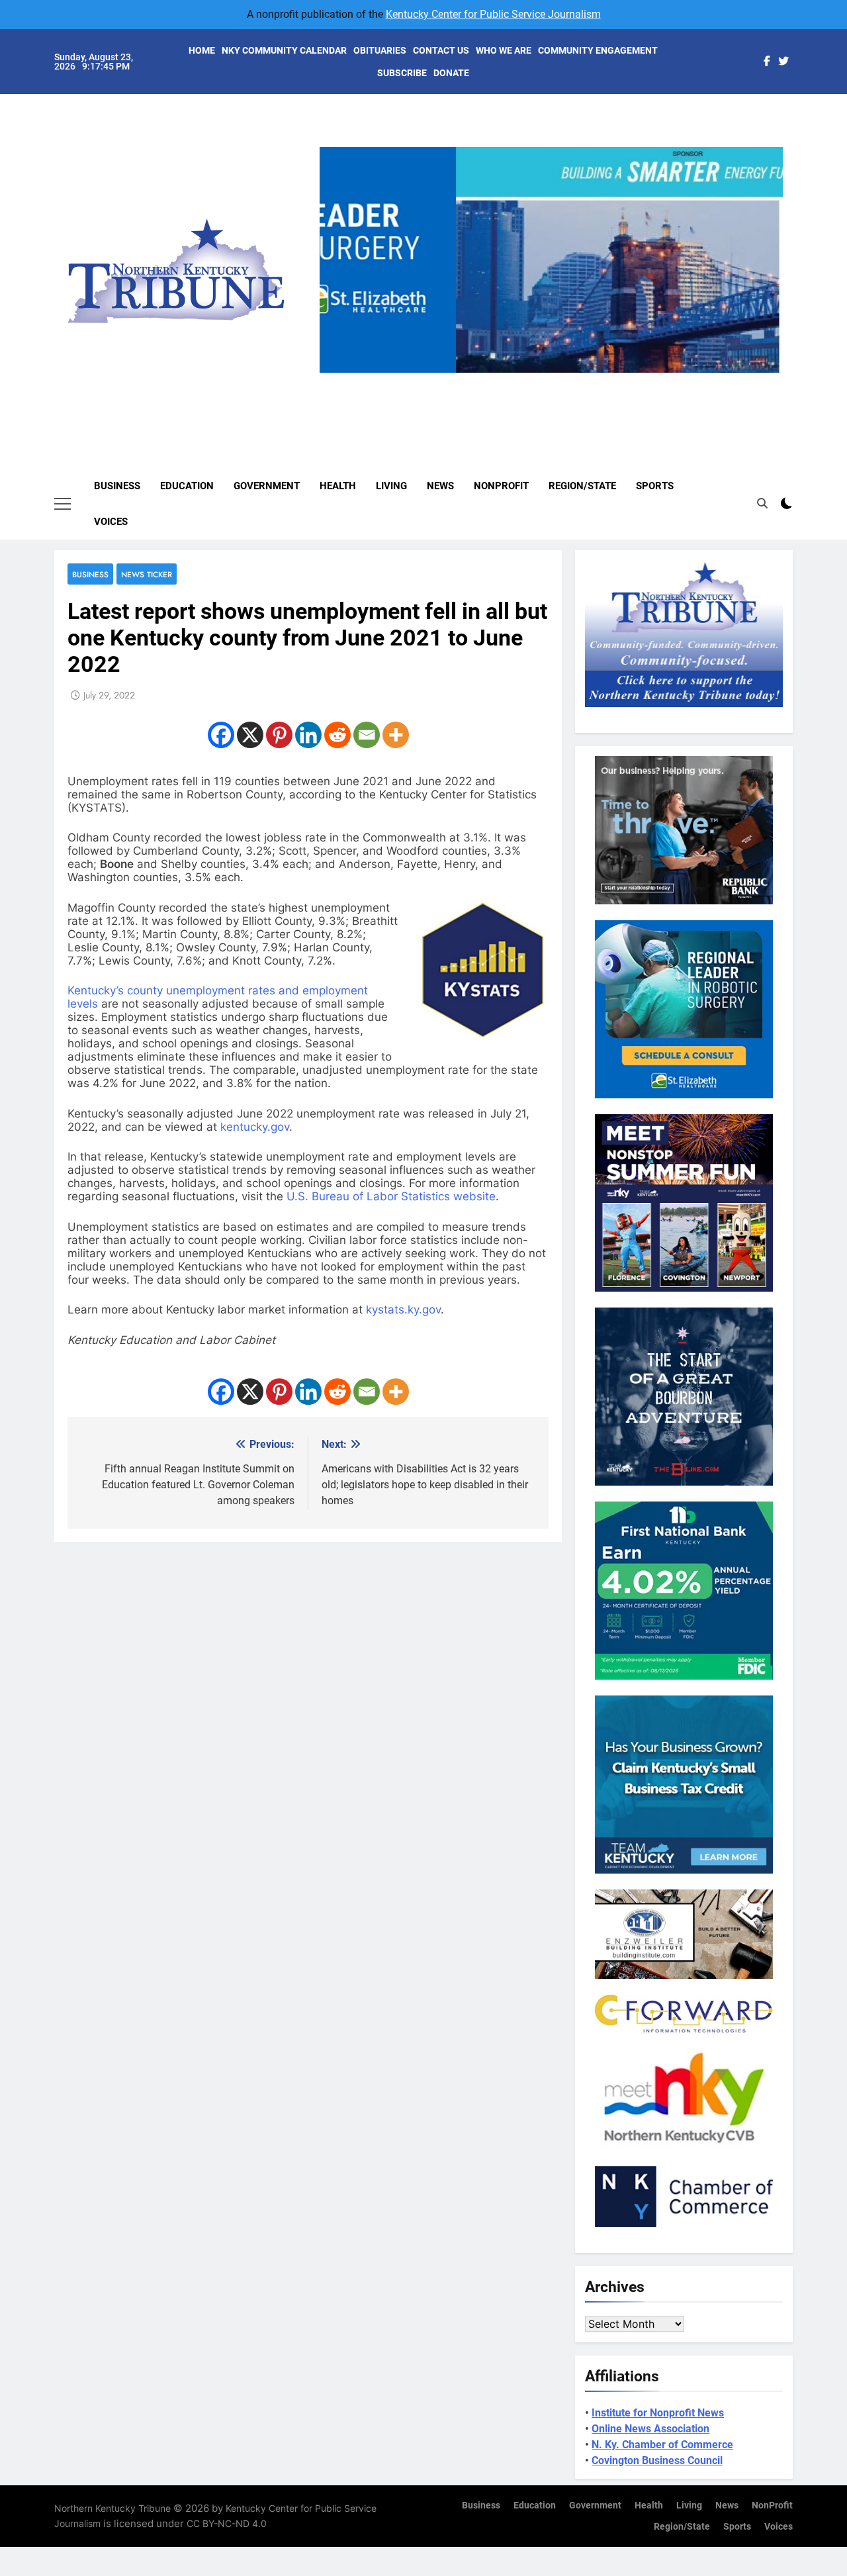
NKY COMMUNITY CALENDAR (284, 50)
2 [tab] (532, 380)
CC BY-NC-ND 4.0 (227, 2523)
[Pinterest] (279, 735)
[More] (396, 735)
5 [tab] (605, 380)
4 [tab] (581, 380)
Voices (111, 522)
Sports (655, 486)
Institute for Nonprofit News (658, 2413)
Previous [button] (335, 373)
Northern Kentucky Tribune (112, 2508)
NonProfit (501, 486)
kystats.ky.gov (403, 1310)
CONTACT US (441, 50)
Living (391, 486)
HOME (202, 50)
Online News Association (650, 2429)
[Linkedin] (308, 735)
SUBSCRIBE (402, 73)
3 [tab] (556, 380)
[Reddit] (337, 735)
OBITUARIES (380, 50)
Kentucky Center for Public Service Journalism (493, 14)
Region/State (582, 486)
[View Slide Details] (551, 260)
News (440, 486)
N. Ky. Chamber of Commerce (662, 2445)
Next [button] (768, 373)
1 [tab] (507, 380)
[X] (250, 735)
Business (117, 486)
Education (187, 486)
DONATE (451, 73)
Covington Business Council (657, 2460)
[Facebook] (221, 735)
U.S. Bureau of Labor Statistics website (391, 1196)
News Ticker (147, 574)
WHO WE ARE (504, 50)
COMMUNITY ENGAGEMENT (598, 50)
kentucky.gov (255, 1127)
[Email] (367, 735)
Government (267, 486)
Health (338, 486)
